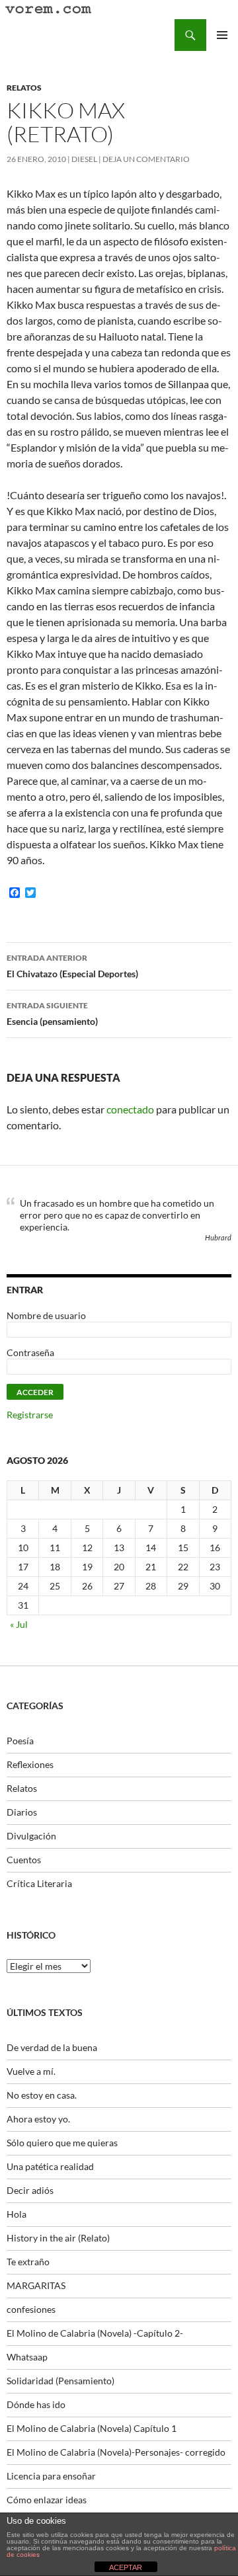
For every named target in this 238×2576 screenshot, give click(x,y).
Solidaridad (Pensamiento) (60, 2381)
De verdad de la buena (52, 2047)
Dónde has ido (36, 2404)
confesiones (31, 2309)
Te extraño (28, 2262)
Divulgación (31, 1836)
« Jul (19, 1624)
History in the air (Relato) (58, 2238)
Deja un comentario (146, 159)
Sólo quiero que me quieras (62, 2143)
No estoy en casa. (42, 2095)
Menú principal (222, 35)
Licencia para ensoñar (51, 2476)
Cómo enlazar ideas (47, 2500)
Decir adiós (30, 2190)
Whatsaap (27, 2357)
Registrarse (30, 1415)
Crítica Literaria (39, 1883)
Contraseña (30, 1352)
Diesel (84, 159)
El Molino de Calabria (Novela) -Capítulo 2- (95, 2333)
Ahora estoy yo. (38, 2119)
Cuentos (24, 1860)
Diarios (22, 1812)
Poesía (20, 1741)
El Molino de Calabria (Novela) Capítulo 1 (92, 2428)
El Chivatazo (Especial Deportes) (72, 966)
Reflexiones (30, 1764)
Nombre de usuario (46, 1315)
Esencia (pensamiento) (52, 1014)
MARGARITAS (36, 2285)
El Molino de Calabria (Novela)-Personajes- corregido (116, 2452)
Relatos (24, 88)
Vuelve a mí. (31, 2071)
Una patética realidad (50, 2166)
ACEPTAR (126, 2567)
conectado (130, 1109)
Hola (17, 2214)
